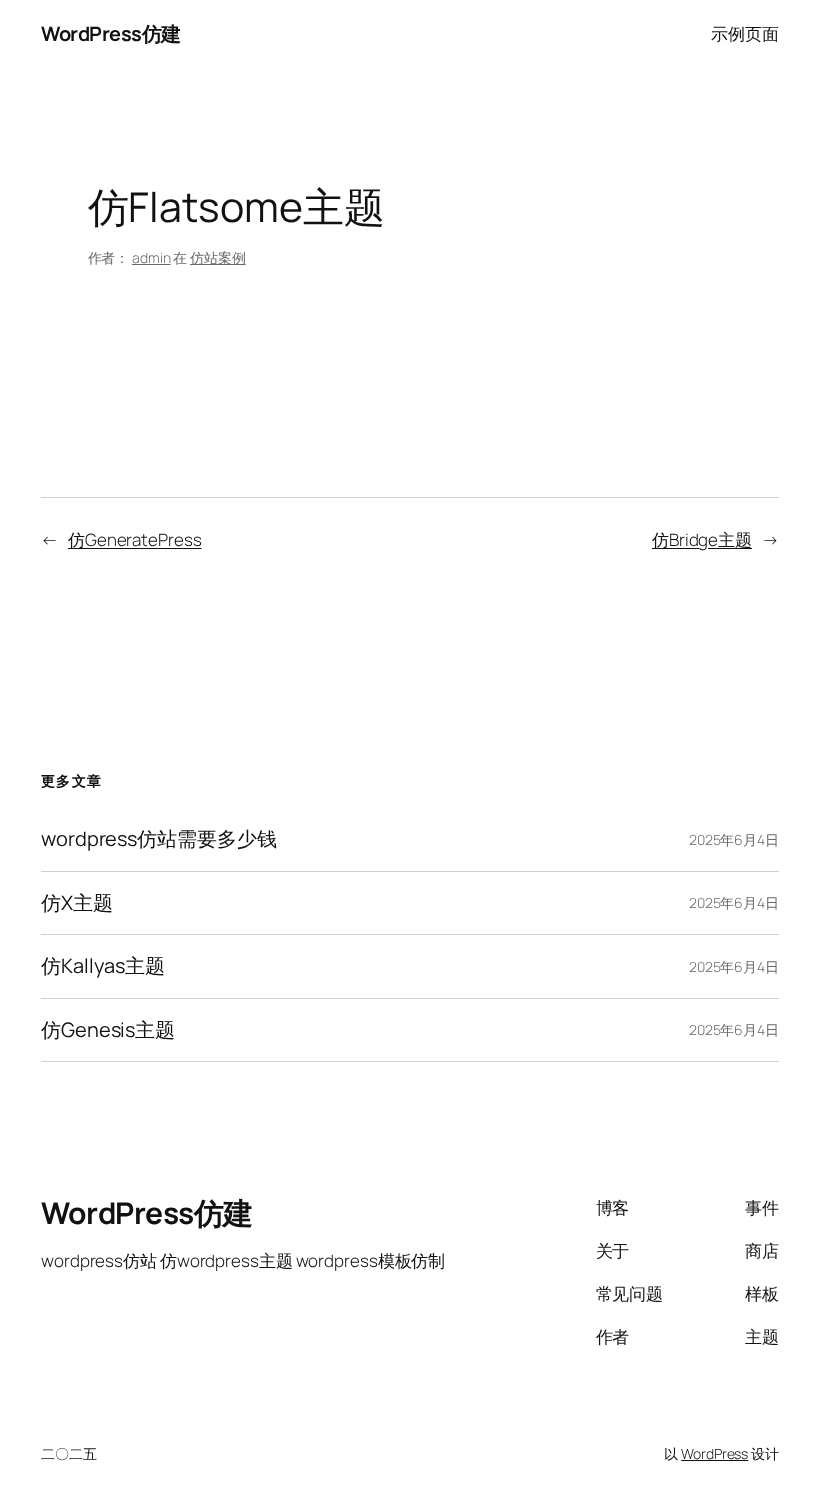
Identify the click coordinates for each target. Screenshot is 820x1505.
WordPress (714, 1453)
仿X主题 (77, 903)
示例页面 (745, 33)
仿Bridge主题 (702, 539)
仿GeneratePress (135, 539)
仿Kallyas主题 (103, 966)
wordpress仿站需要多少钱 (158, 839)
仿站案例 (218, 257)
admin (151, 257)
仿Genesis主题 (108, 1030)
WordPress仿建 (111, 33)
